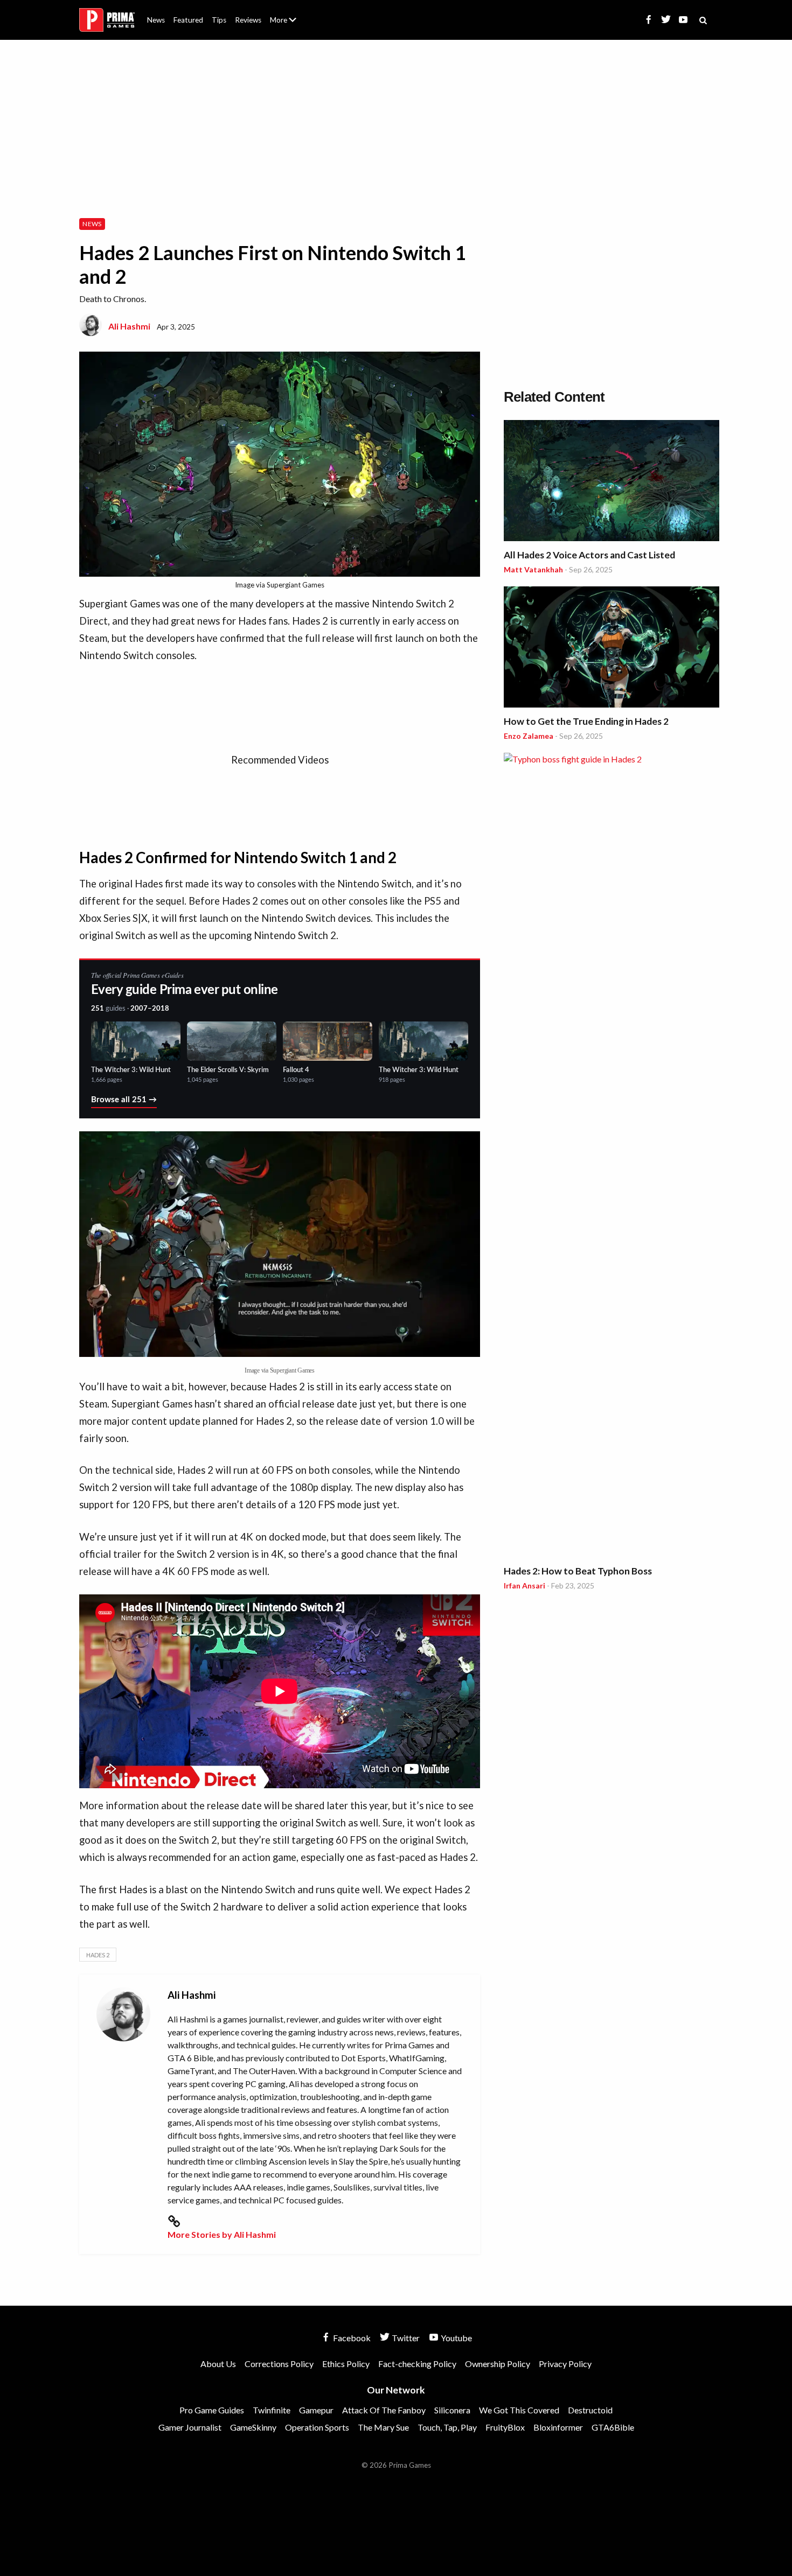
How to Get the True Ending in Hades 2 (586, 721)
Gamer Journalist (190, 2427)
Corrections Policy (279, 2364)
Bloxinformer (558, 2427)
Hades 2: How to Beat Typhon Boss (578, 1571)
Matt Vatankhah (533, 569)
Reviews (248, 20)
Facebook (351, 2338)
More (289, 24)
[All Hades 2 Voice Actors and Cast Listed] (612, 482)
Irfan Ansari (524, 1585)
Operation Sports (317, 2427)
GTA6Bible (613, 2427)
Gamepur (316, 2410)
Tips (219, 20)
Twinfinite (272, 2410)
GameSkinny (253, 2427)
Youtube (456, 2338)
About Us (285, 13)
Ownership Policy (498, 2364)
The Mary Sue (383, 2427)
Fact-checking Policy (417, 2364)
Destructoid (590, 2410)
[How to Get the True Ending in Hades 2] (612, 649)
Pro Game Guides (212, 2410)
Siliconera (452, 2410)
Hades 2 (98, 1955)
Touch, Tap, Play (447, 2427)
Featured (188, 20)
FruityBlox (505, 2427)
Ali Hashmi (129, 326)
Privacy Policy (565, 2364)
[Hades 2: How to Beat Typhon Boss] (612, 1157)
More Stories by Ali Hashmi (222, 2234)
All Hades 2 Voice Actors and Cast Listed (589, 555)
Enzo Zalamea (529, 736)
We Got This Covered (519, 2410)
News (156, 20)
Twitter (405, 2338)
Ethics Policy (346, 2364)
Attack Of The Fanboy (384, 2410)
